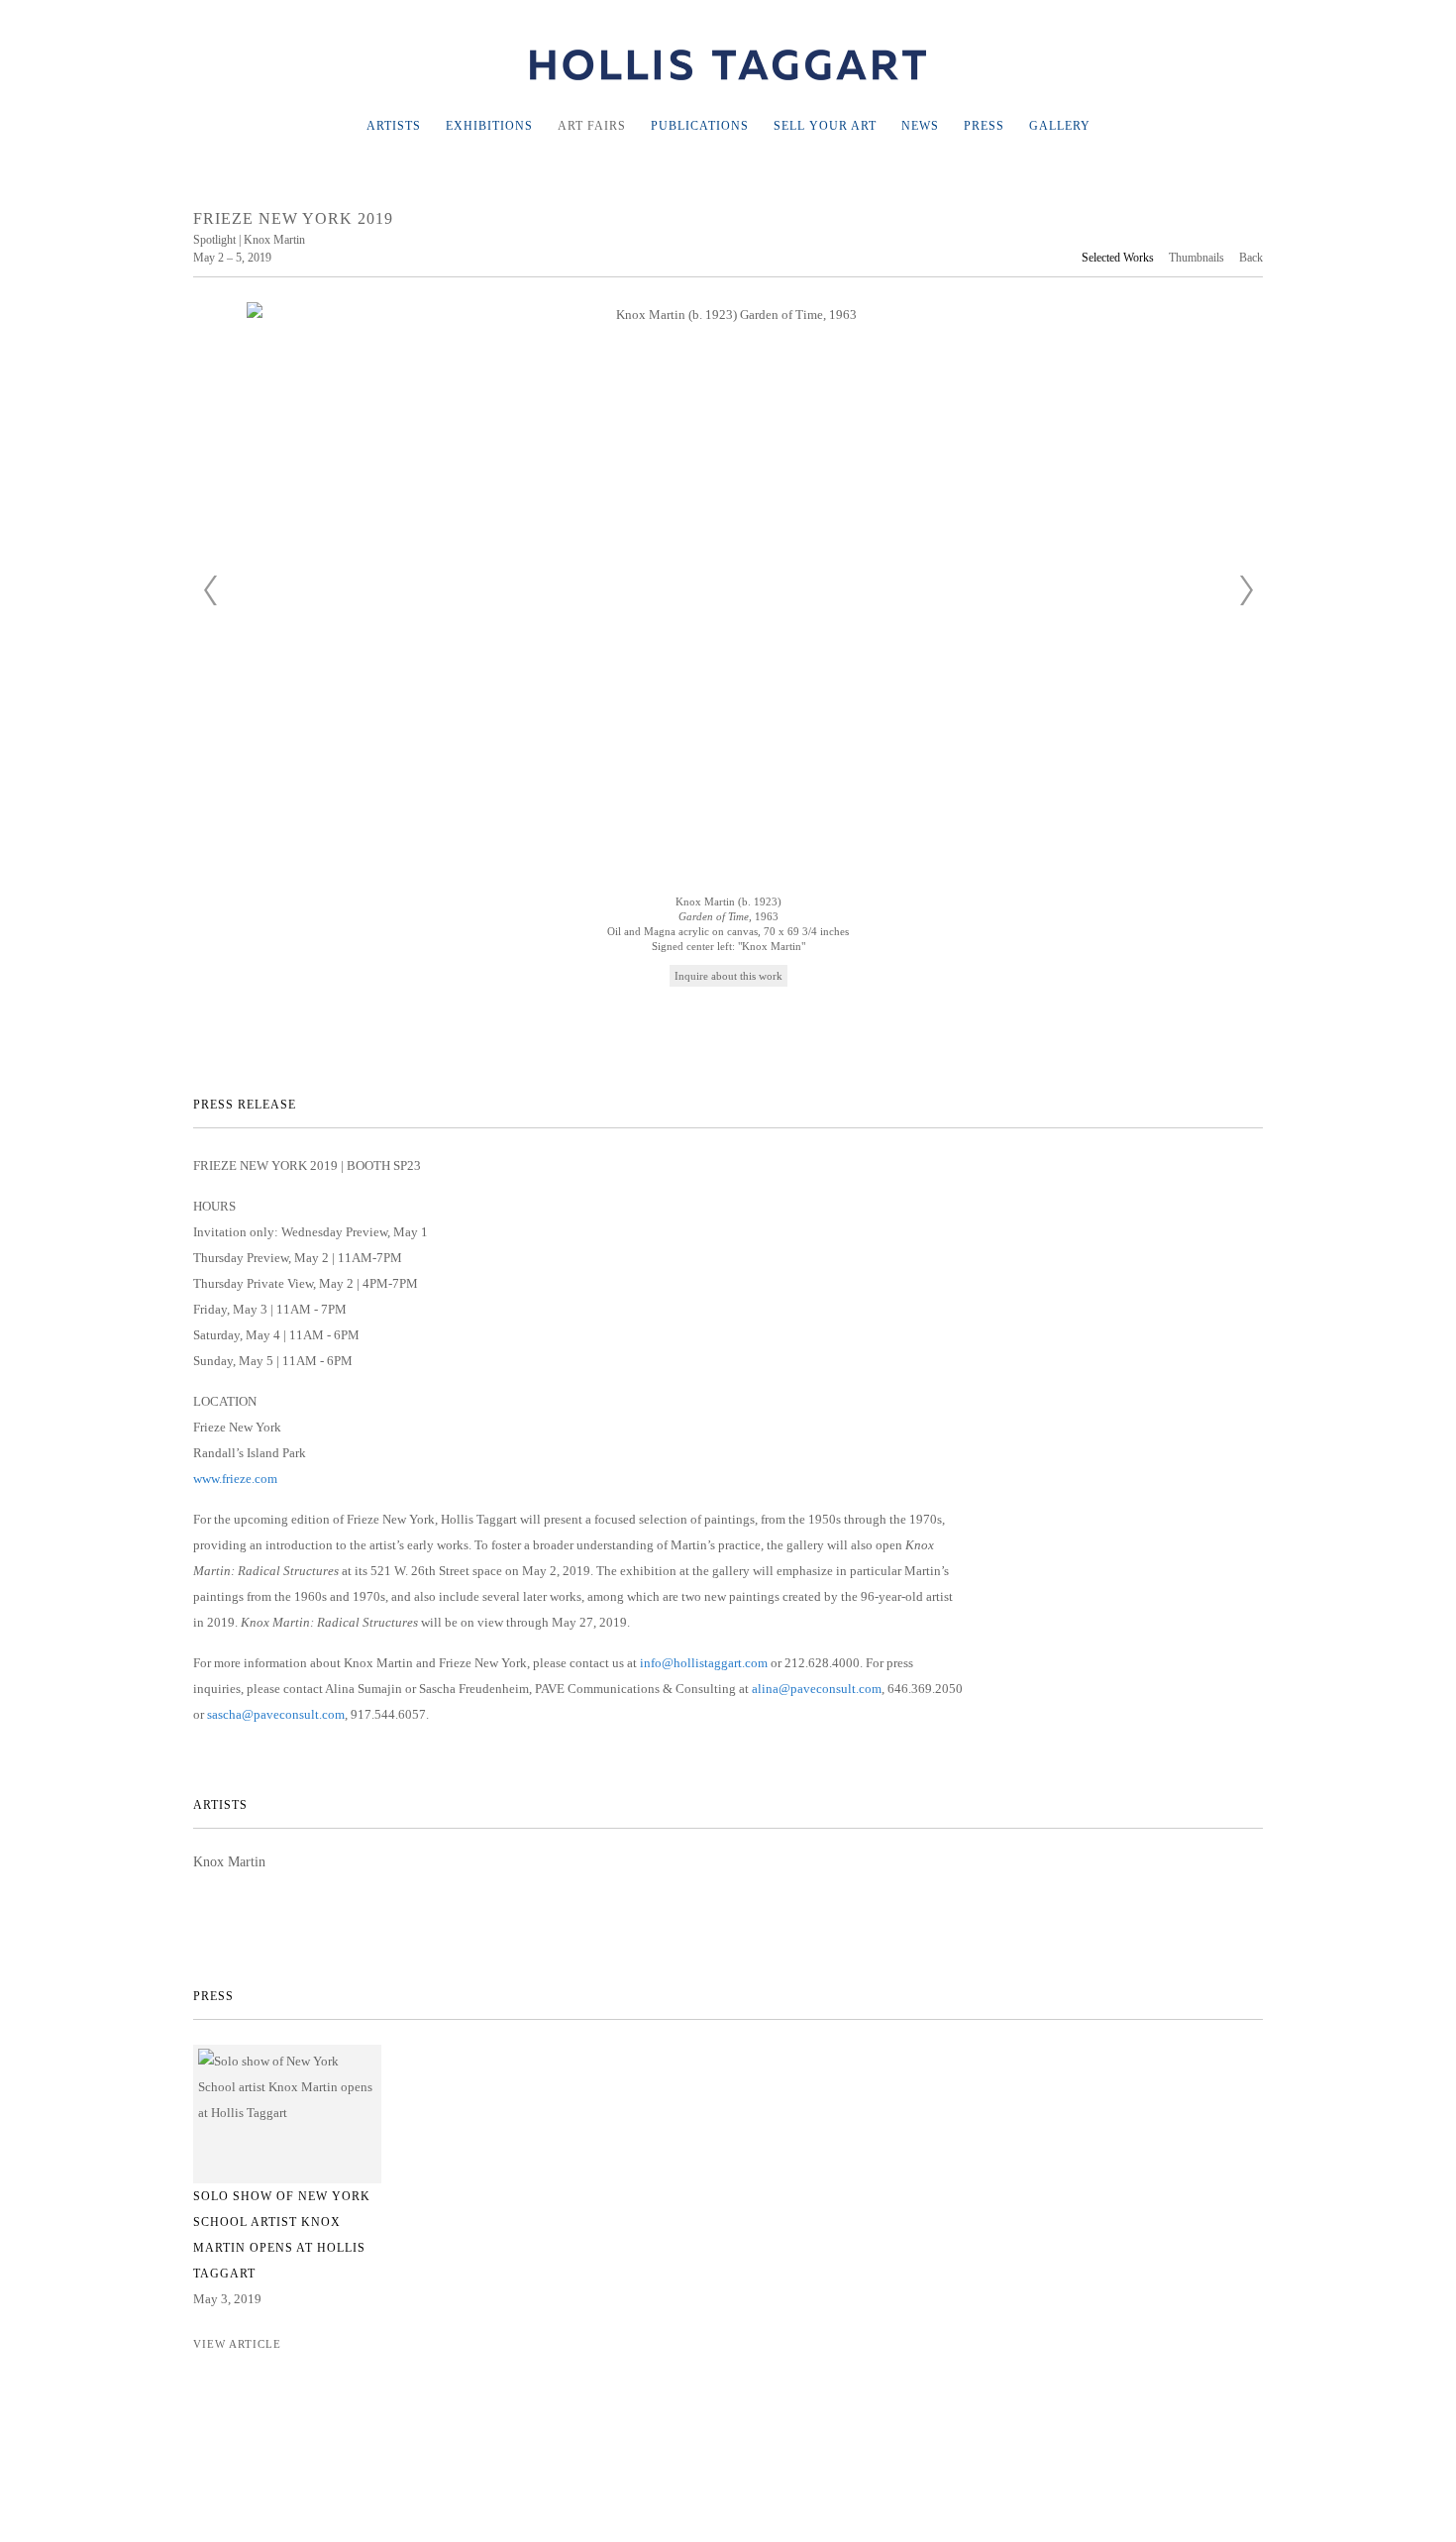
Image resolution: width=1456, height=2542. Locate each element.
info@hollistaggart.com (704, 1663)
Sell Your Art (825, 126)
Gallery (1060, 126)
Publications (700, 126)
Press (984, 126)
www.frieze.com (235, 1479)
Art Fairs (592, 126)
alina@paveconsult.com (817, 1689)
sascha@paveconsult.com (276, 1714)
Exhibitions (489, 126)
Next (1246, 590)
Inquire (693, 976)
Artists (394, 126)
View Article (237, 2344)
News (920, 126)
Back (1251, 258)
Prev (210, 590)
